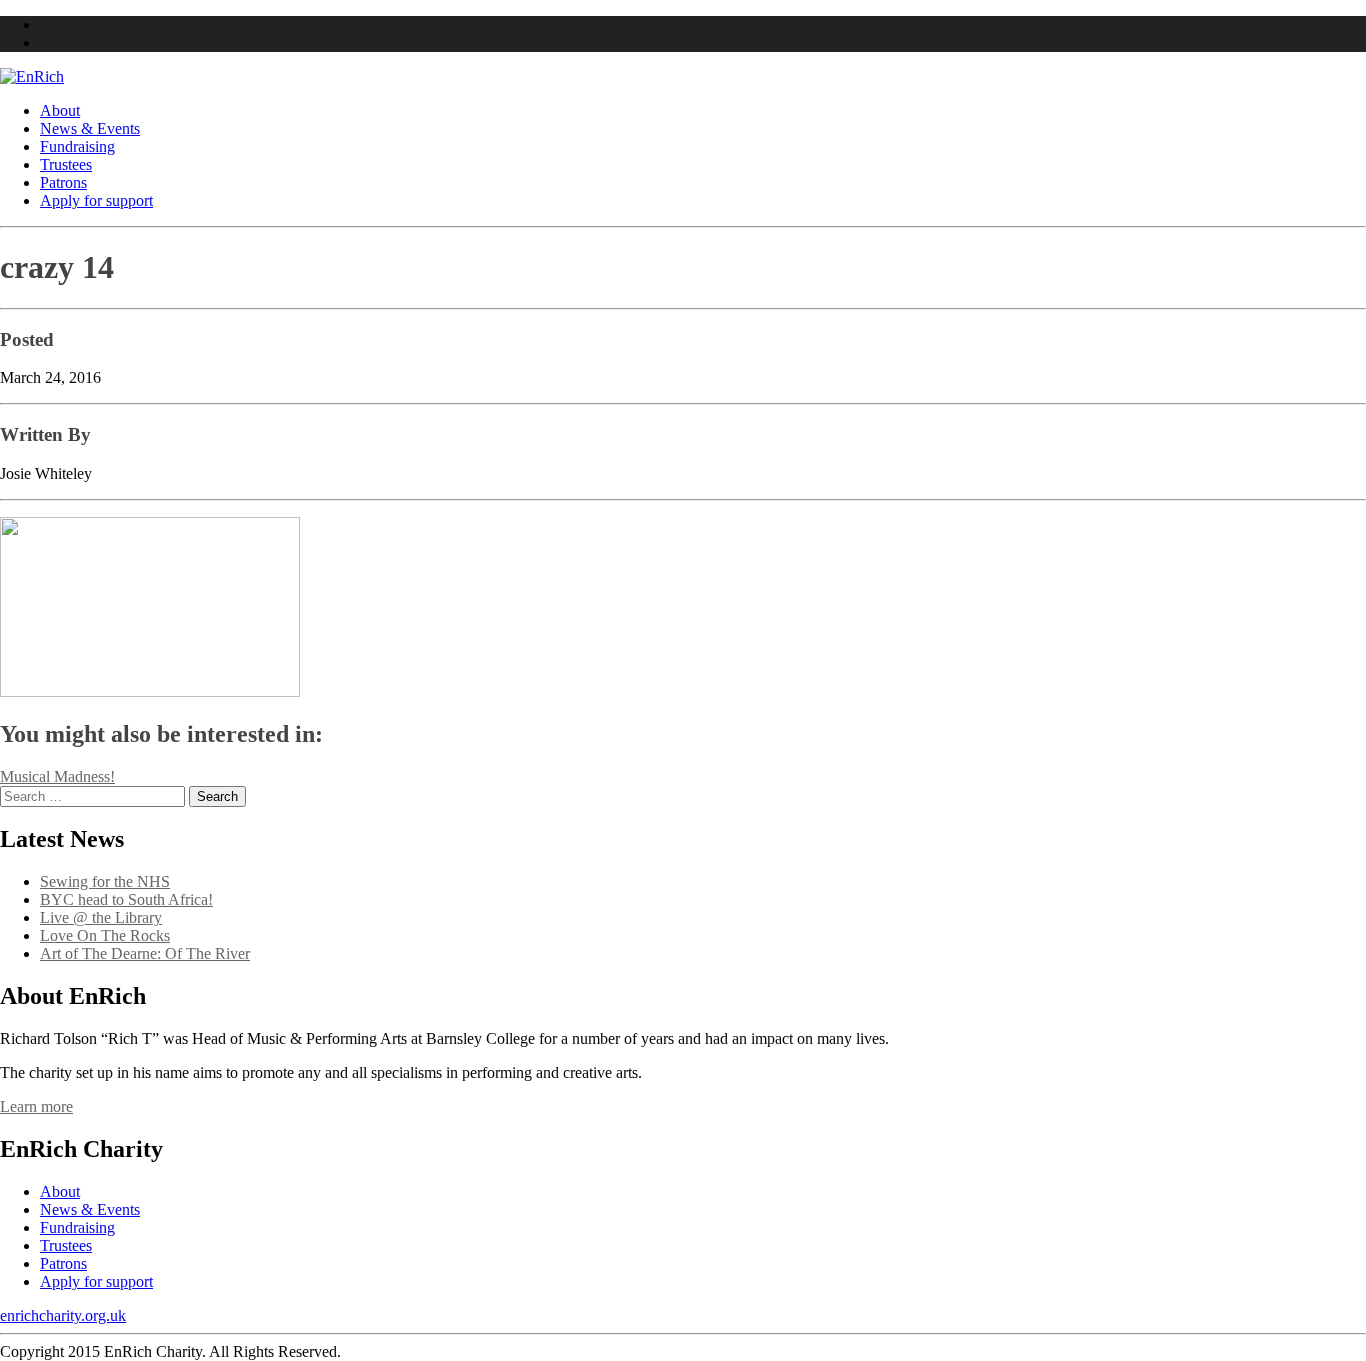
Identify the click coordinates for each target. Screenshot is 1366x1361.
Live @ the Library (101, 917)
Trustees (66, 164)
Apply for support (96, 200)
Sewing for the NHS (105, 881)
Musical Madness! (57, 776)
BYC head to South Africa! (126, 899)
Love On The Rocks (105, 935)
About (60, 110)
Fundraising (77, 146)
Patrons (63, 182)
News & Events (90, 128)
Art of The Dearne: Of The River (145, 953)
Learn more (36, 1106)
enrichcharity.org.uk (63, 1315)
